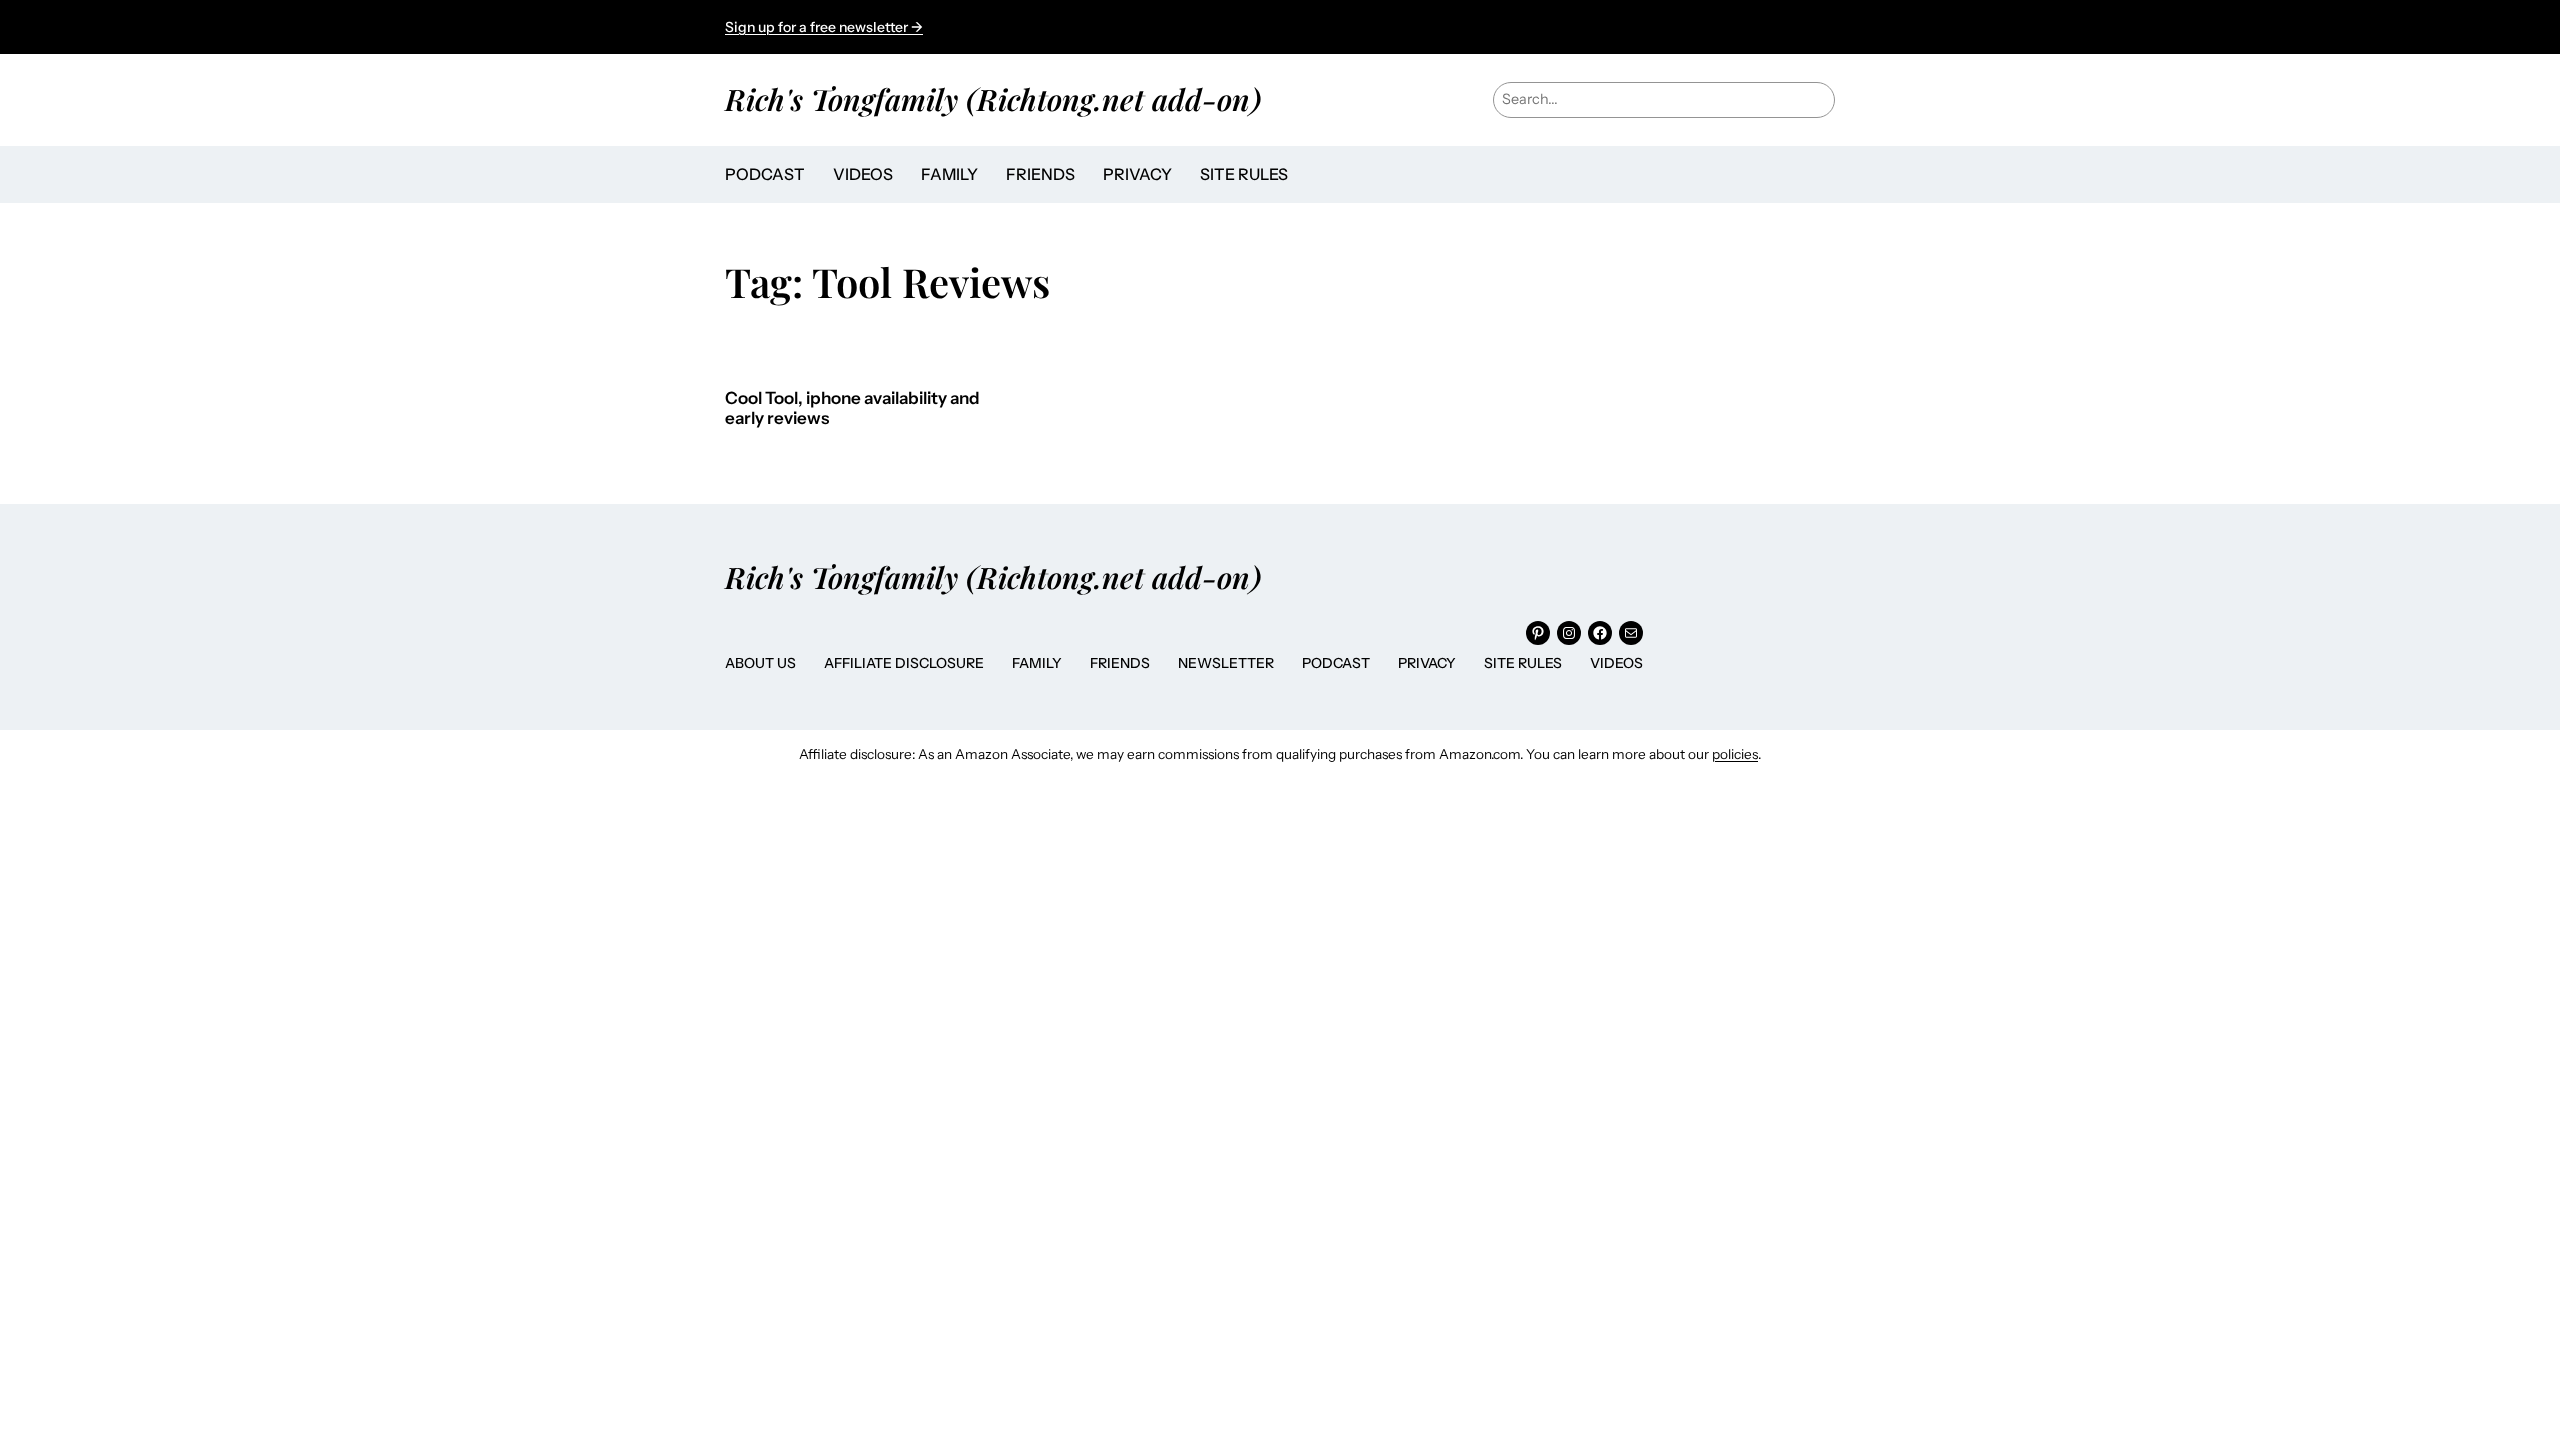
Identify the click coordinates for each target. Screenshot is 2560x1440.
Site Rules (1523, 663)
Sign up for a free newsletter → (824, 27)
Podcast (1336, 663)
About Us (760, 663)
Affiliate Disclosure (904, 663)
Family (1037, 663)
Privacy (1427, 663)
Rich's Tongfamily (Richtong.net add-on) (993, 98)
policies (1735, 754)
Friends (1120, 663)
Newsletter (1226, 663)
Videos (1616, 663)
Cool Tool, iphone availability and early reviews (852, 408)
